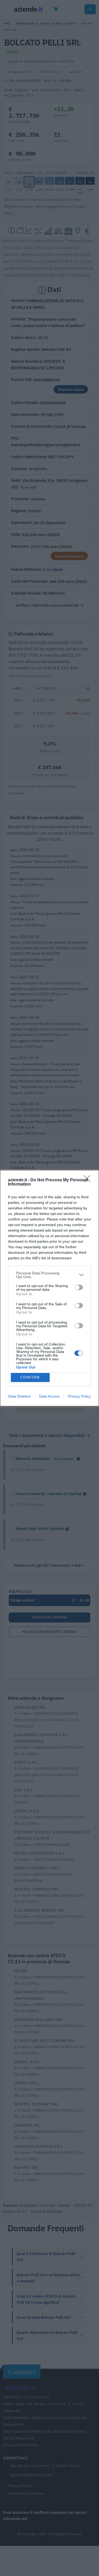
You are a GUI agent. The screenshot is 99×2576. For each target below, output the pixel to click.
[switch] (79, 1287)
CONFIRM (30, 1377)
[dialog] (49, 1288)
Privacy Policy (79, 1396)
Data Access (49, 1396)
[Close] (89, 1180)
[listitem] (49, 1275)
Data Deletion (20, 1396)
